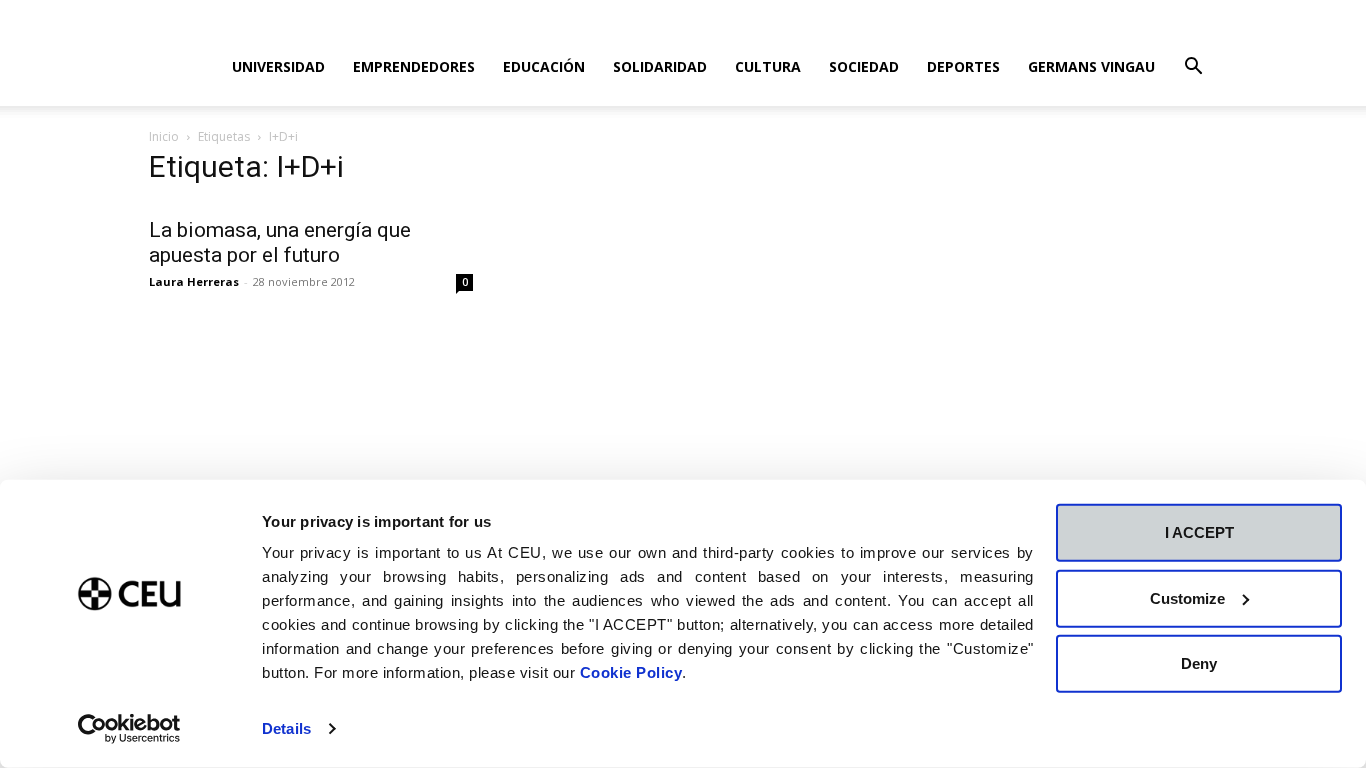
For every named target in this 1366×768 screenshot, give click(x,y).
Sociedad (864, 66)
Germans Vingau (1091, 66)
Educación (544, 66)
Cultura (768, 66)
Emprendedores (414, 66)
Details (286, 728)
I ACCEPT (1199, 532)
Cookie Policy (631, 672)
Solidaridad (660, 66)
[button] (1193, 68)
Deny (1199, 663)
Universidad (278, 66)
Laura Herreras (194, 281)
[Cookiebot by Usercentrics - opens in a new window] (129, 729)
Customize (1187, 597)
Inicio (164, 136)
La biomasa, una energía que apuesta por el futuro (280, 242)
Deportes (963, 66)
